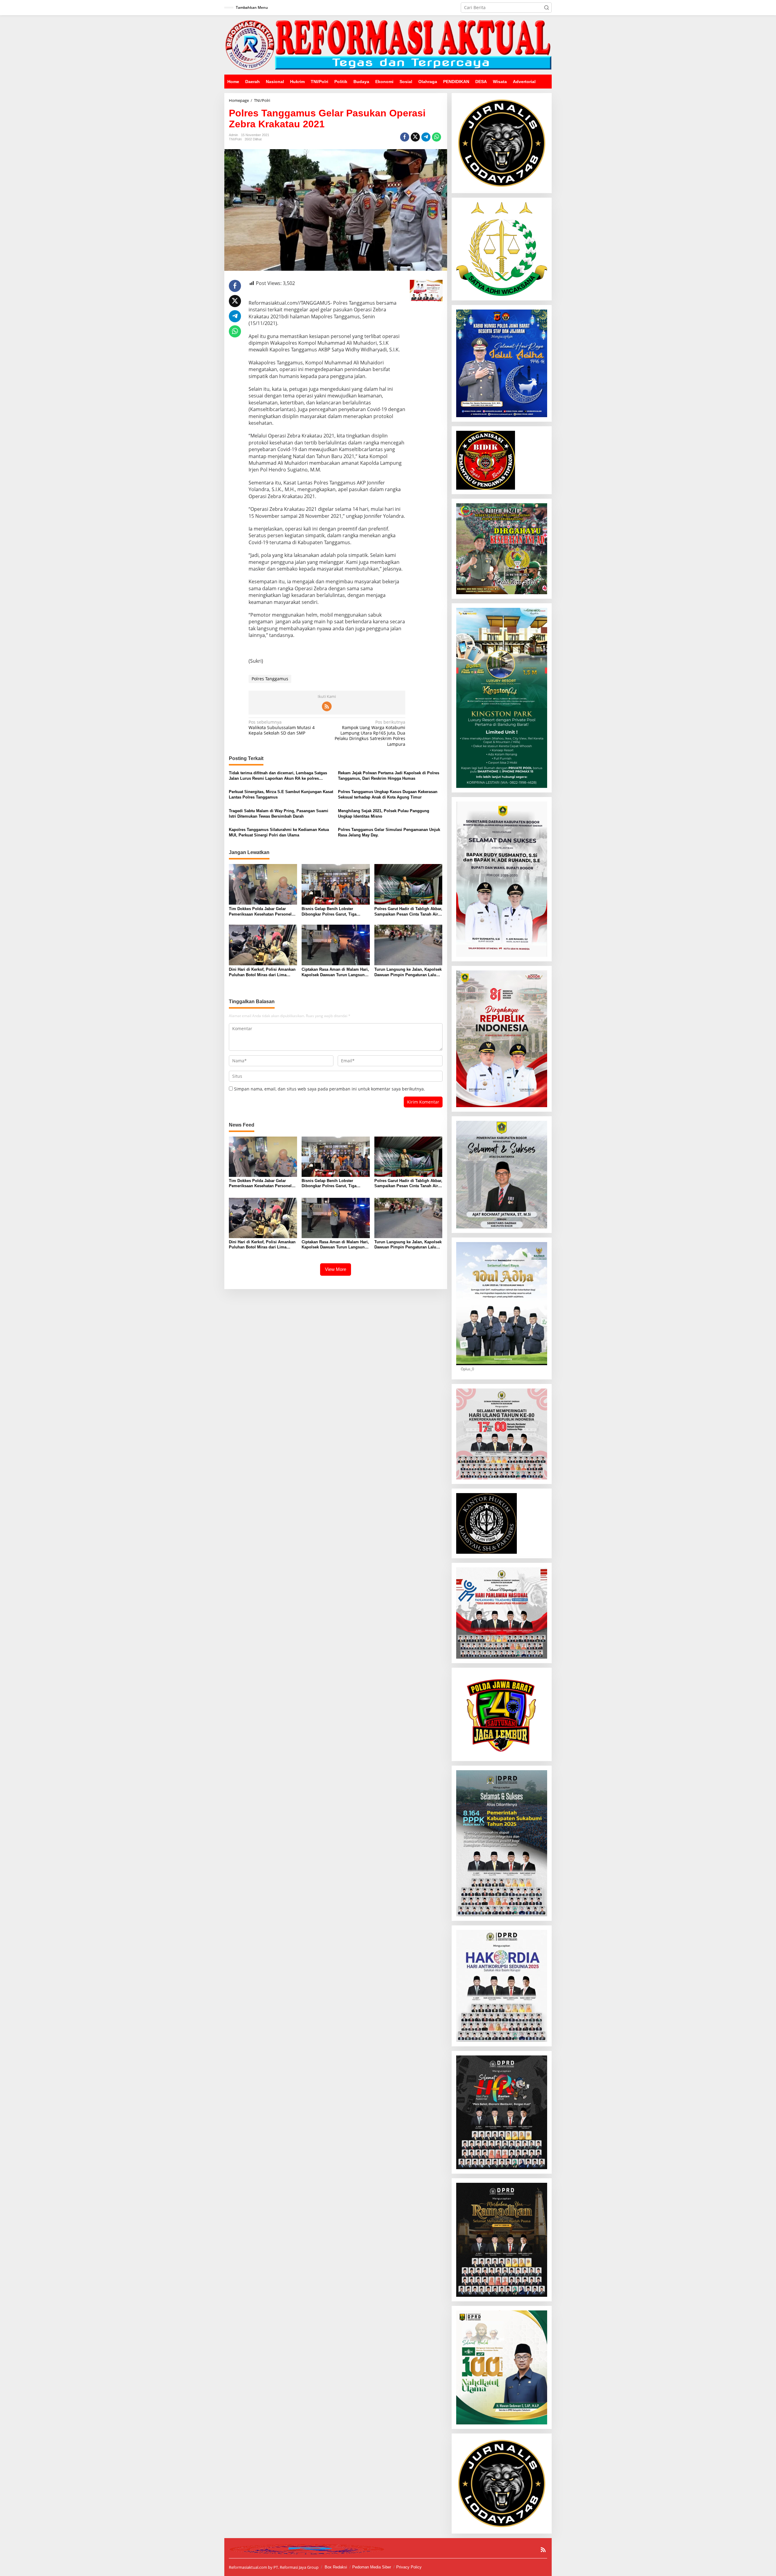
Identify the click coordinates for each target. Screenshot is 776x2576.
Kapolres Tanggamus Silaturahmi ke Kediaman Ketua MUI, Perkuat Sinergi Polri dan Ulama (279, 832)
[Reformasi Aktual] (388, 44)
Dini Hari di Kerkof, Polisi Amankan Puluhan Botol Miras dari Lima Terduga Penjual (262, 972)
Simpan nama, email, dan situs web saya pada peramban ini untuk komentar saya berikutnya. (329, 1089)
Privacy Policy (409, 2567)
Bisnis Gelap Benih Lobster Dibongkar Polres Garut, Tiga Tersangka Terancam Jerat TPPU (332, 912)
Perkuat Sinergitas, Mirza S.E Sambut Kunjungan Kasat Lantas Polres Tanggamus (281, 794)
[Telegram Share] (426, 137)
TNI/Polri (235, 139)
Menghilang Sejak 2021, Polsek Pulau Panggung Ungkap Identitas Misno (384, 814)
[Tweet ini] (415, 137)
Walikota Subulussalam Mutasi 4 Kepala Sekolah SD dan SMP (282, 728)
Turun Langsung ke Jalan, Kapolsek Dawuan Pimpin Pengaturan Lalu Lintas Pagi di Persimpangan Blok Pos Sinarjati (408, 972)
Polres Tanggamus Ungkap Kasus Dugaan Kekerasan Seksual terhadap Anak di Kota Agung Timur (388, 794)
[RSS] (327, 706)
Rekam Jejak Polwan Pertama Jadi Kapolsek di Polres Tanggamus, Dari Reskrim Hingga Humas (389, 776)
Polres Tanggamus (270, 679)
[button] (547, 8)
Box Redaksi (336, 2567)
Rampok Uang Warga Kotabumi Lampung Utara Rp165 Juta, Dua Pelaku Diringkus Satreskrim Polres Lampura (370, 733)
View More (336, 1269)
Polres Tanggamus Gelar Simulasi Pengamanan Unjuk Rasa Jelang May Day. (389, 832)
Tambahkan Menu (252, 7)
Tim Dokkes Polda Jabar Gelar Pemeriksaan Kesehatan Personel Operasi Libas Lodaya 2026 (260, 912)
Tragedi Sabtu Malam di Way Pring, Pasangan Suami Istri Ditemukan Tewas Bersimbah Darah (279, 814)
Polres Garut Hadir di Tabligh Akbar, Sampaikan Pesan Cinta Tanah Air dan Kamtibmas (408, 912)
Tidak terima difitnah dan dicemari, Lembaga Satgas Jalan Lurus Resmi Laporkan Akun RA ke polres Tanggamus (278, 776)
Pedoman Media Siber (372, 2567)
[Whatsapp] (436, 137)
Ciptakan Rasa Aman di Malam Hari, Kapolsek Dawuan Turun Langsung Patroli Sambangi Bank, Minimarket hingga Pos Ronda (335, 972)
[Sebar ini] (405, 137)
